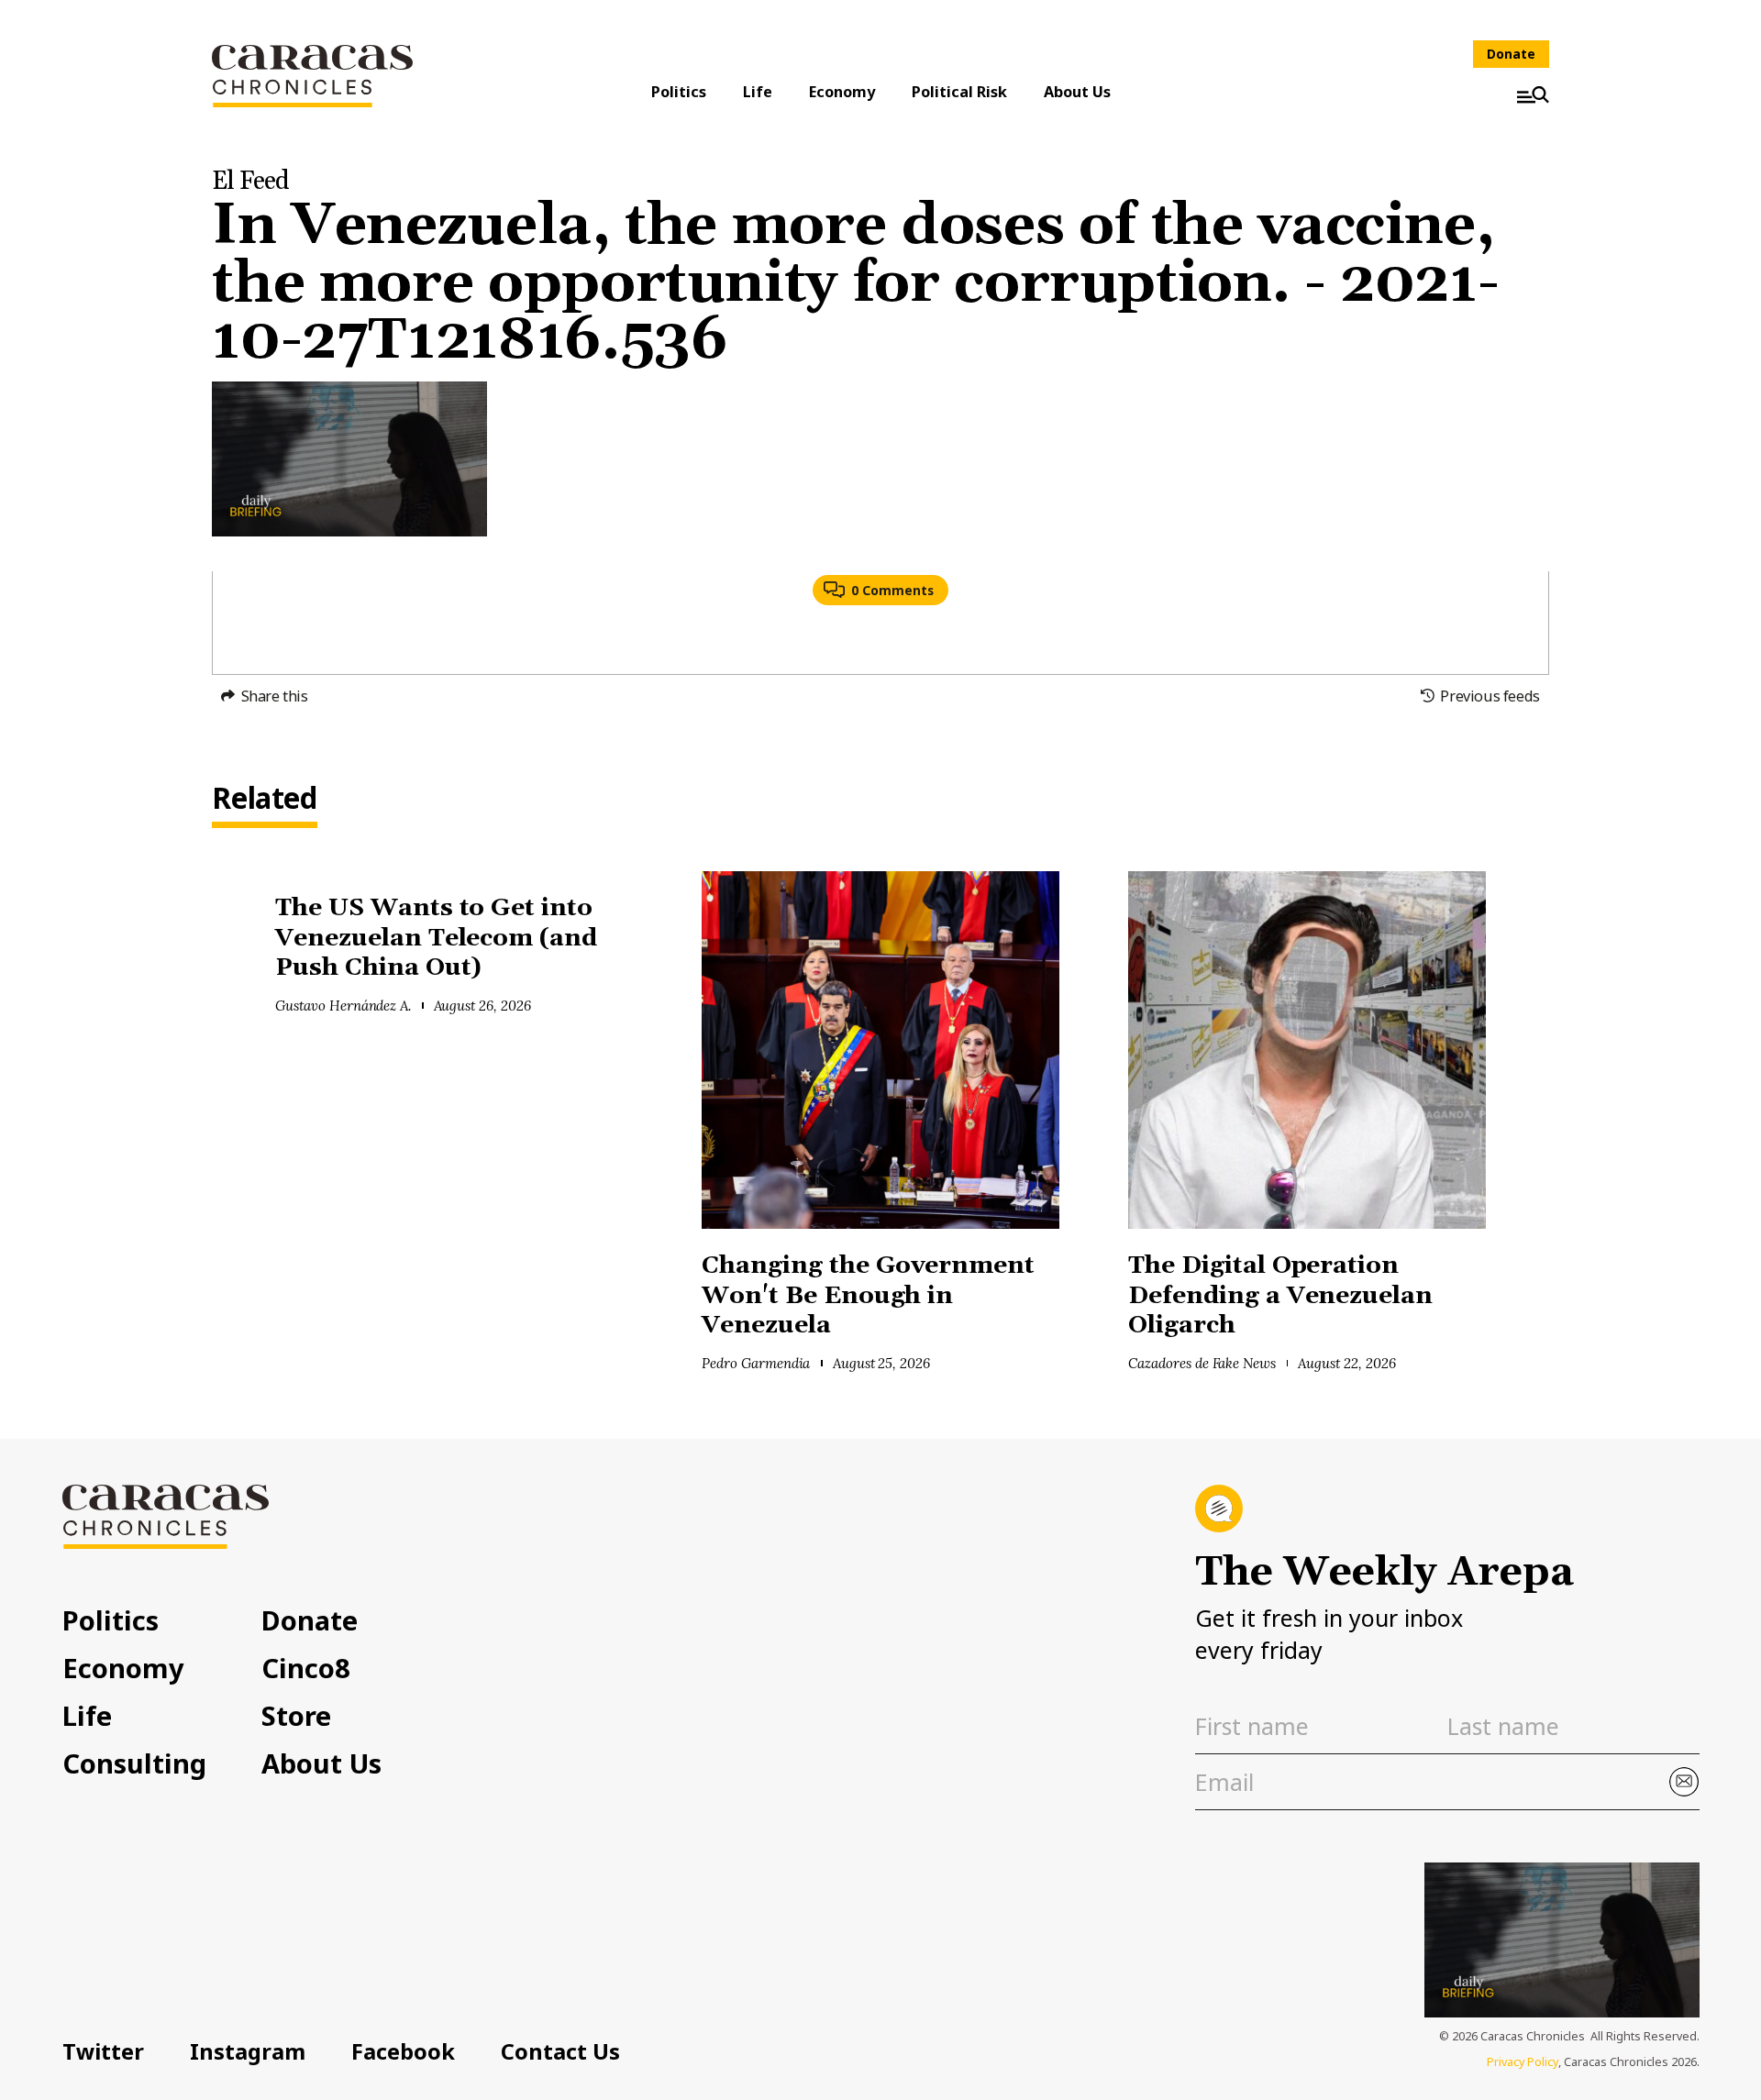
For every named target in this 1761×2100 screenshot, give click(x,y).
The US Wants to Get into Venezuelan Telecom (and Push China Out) (436, 938)
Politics (679, 92)
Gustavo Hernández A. (343, 1006)
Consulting (134, 1763)
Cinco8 (306, 1668)
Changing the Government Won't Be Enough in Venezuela (868, 1296)
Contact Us (560, 2051)
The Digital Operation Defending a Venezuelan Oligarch (1280, 1296)
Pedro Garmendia (756, 1363)
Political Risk (959, 92)
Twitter (103, 2051)
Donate (1511, 54)
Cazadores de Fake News (1202, 1363)
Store (296, 1715)
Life (758, 92)
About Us (1077, 92)
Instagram (248, 2051)
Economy (842, 92)
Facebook (403, 2051)
